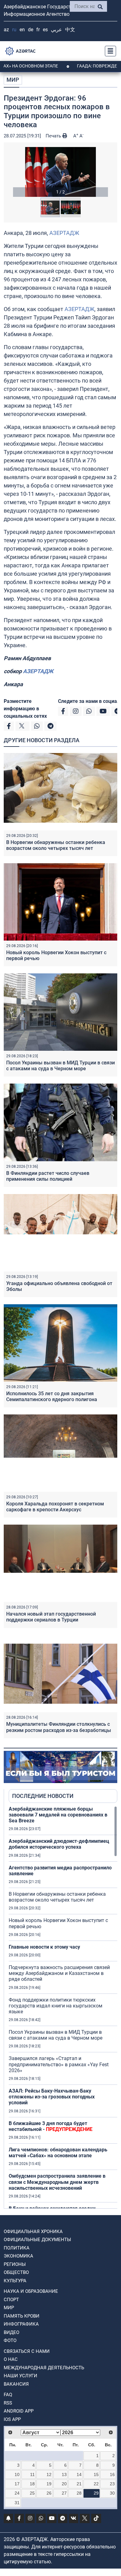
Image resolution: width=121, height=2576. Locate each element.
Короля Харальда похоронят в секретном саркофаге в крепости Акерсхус (55, 1507)
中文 (70, 30)
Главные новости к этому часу (44, 1947)
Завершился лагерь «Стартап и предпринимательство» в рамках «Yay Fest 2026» (59, 2064)
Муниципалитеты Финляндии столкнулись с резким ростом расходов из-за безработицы (59, 1727)
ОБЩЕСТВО (16, 2272)
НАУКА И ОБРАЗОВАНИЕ (31, 2291)
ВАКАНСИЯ (16, 2384)
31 (17, 2503)
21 (79, 2484)
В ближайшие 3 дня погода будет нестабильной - (51, 2126)
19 (49, 2484)
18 (32, 2484)
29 (96, 2493)
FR (38, 30)
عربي (56, 30)
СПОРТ (11, 2300)
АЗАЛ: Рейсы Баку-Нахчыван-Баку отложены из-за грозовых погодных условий (52, 2097)
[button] (60, 172)
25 (32, 2493)
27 (64, 2493)
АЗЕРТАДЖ (64, 233)
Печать (54, 136)
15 (96, 2474)
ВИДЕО (11, 2332)
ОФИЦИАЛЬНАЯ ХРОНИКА (33, 2232)
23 (112, 2484)
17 (17, 2484)
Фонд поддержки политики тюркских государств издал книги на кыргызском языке (56, 2006)
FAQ (8, 2395)
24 (17, 2493)
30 (112, 2493)
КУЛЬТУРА (15, 2281)
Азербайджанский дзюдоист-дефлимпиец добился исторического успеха (59, 1844)
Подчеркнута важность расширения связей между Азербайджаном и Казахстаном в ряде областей (59, 1973)
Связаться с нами (27, 2351)
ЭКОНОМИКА (18, 2256)
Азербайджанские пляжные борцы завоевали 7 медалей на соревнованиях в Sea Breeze (58, 1815)
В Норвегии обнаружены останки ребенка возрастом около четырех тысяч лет (56, 845)
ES (45, 30)
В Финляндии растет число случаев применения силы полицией (48, 1176)
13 (64, 2474)
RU (14, 30)
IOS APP (12, 2419)
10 (17, 2474)
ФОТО (10, 2340)
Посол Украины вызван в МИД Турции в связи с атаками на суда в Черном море (60, 1066)
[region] (63, 2007)
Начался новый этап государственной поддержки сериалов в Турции (51, 1617)
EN (22, 30)
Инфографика (21, 2324)
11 (32, 2474)
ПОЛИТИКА (17, 2248)
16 (112, 2474)
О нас (11, 2359)
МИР (13, 80)
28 (79, 2493)
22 (96, 2484)
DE (31, 30)
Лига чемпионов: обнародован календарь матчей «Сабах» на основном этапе (58, 2153)
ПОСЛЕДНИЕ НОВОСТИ (43, 1796)
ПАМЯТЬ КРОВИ (22, 2316)
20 (64, 2484)
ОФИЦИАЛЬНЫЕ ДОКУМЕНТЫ (37, 2240)
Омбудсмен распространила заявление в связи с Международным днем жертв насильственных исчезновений (57, 2182)
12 (49, 2474)
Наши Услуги (20, 2376)
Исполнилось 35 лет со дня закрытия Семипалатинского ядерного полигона (52, 1396)
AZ (6, 30)
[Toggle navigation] (109, 51)
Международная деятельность (44, 2368)
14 (79, 2474)
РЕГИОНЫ (15, 2264)
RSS (8, 2403)
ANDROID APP (19, 2411)
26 (49, 2493)
